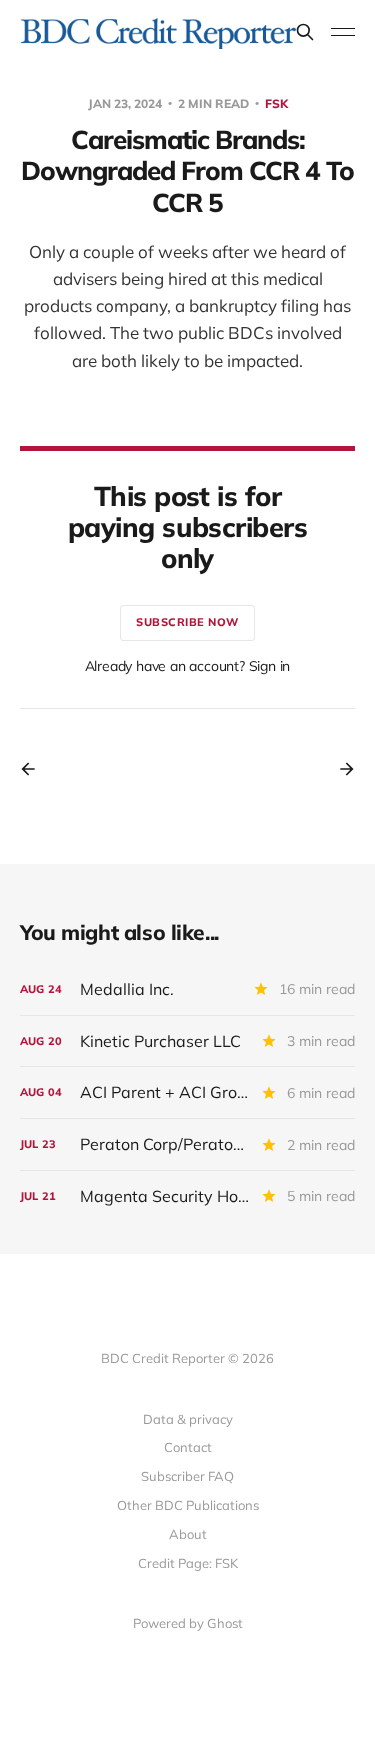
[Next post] (340, 769)
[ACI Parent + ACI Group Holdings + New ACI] (187, 1092)
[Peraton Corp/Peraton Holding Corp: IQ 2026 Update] (187, 1144)
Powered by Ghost (188, 1623)
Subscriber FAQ (187, 1476)
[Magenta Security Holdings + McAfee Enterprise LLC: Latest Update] (187, 1196)
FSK (276, 103)
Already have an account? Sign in (188, 666)
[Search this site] (305, 32)
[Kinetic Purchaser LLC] (187, 1041)
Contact (188, 1447)
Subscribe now (187, 622)
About (188, 1534)
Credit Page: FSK (188, 1563)
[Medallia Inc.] (187, 989)
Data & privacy (188, 1419)
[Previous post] (35, 769)
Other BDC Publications (188, 1505)
